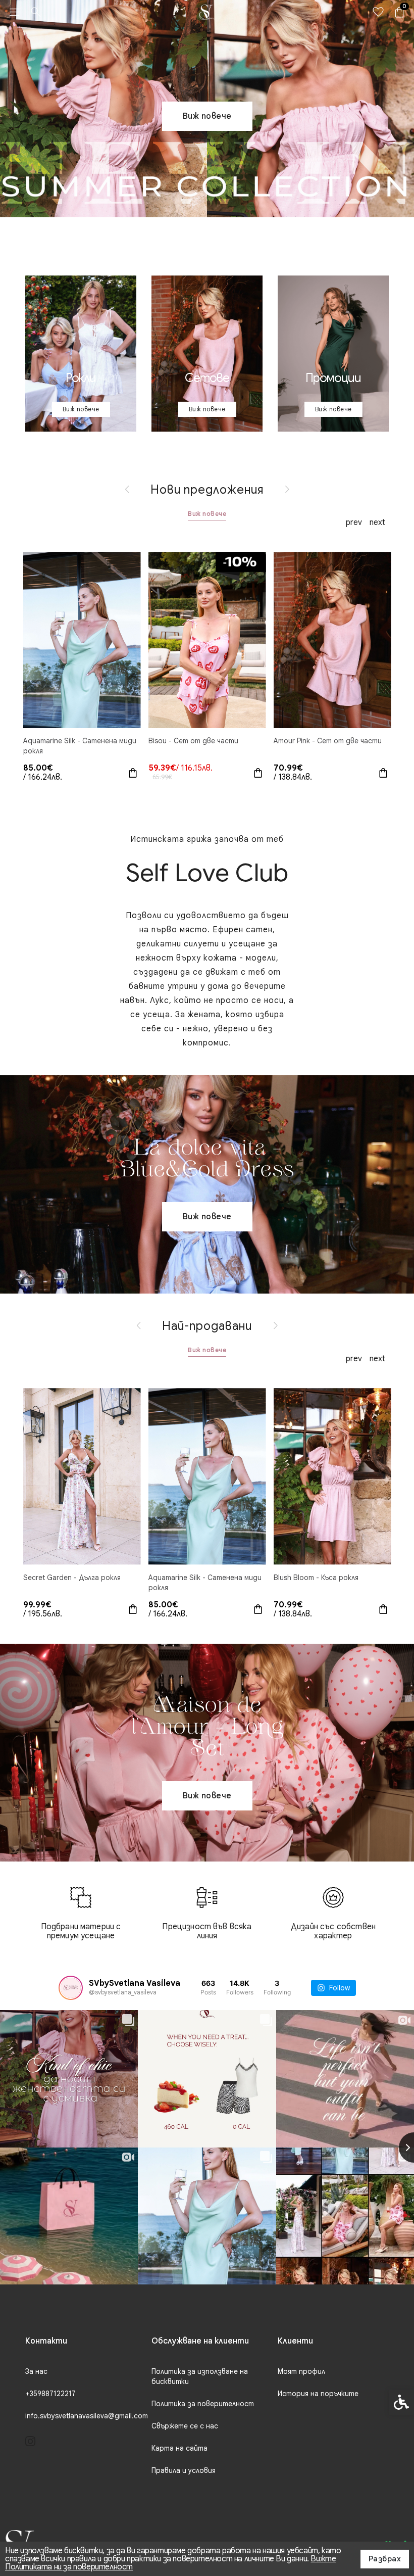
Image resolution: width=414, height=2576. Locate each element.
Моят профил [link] (301, 2371)
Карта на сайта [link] (179, 2448)
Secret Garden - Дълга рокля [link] (72, 1578)
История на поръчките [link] (318, 2394)
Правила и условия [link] (184, 2470)
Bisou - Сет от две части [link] (193, 741)
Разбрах (385, 2559)
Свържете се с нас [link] (185, 2426)
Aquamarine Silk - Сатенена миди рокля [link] (80, 746)
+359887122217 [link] (50, 2394)
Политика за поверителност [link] (203, 2404)
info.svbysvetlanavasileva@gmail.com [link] (87, 2416)
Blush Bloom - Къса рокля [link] (316, 1578)
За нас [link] (36, 2371)
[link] (15, 12)
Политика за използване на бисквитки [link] (200, 2376)
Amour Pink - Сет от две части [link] (328, 741)
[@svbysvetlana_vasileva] (71, 1988)
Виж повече (207, 514)
